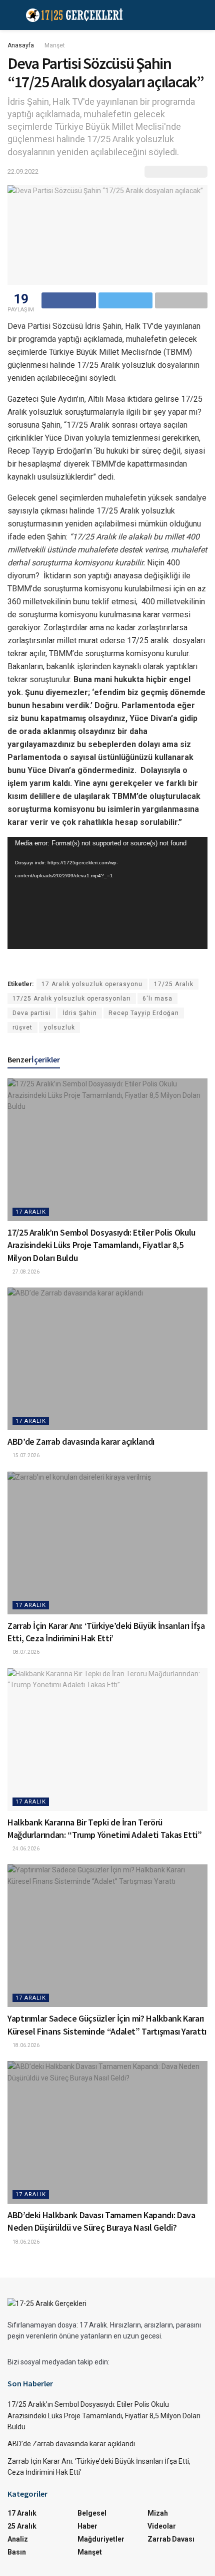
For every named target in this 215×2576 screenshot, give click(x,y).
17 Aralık (31, 1212)
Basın (17, 2552)
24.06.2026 (25, 1849)
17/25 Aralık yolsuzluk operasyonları (72, 999)
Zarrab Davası (171, 2539)
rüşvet (22, 1028)
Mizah (158, 2513)
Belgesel (92, 2513)
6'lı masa (157, 999)
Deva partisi (32, 1013)
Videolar (162, 2526)
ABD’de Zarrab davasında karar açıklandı (81, 1441)
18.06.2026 (25, 2045)
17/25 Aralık (174, 984)
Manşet (55, 45)
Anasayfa (21, 45)
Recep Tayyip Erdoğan (144, 1013)
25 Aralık (22, 2526)
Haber (87, 2526)
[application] (107, 893)
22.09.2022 (23, 171)
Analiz (18, 2539)
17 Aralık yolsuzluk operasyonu (92, 984)
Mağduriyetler (101, 2539)
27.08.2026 (25, 1272)
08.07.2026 (25, 1652)
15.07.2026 (25, 1455)
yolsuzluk (59, 1028)
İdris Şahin (80, 1013)
